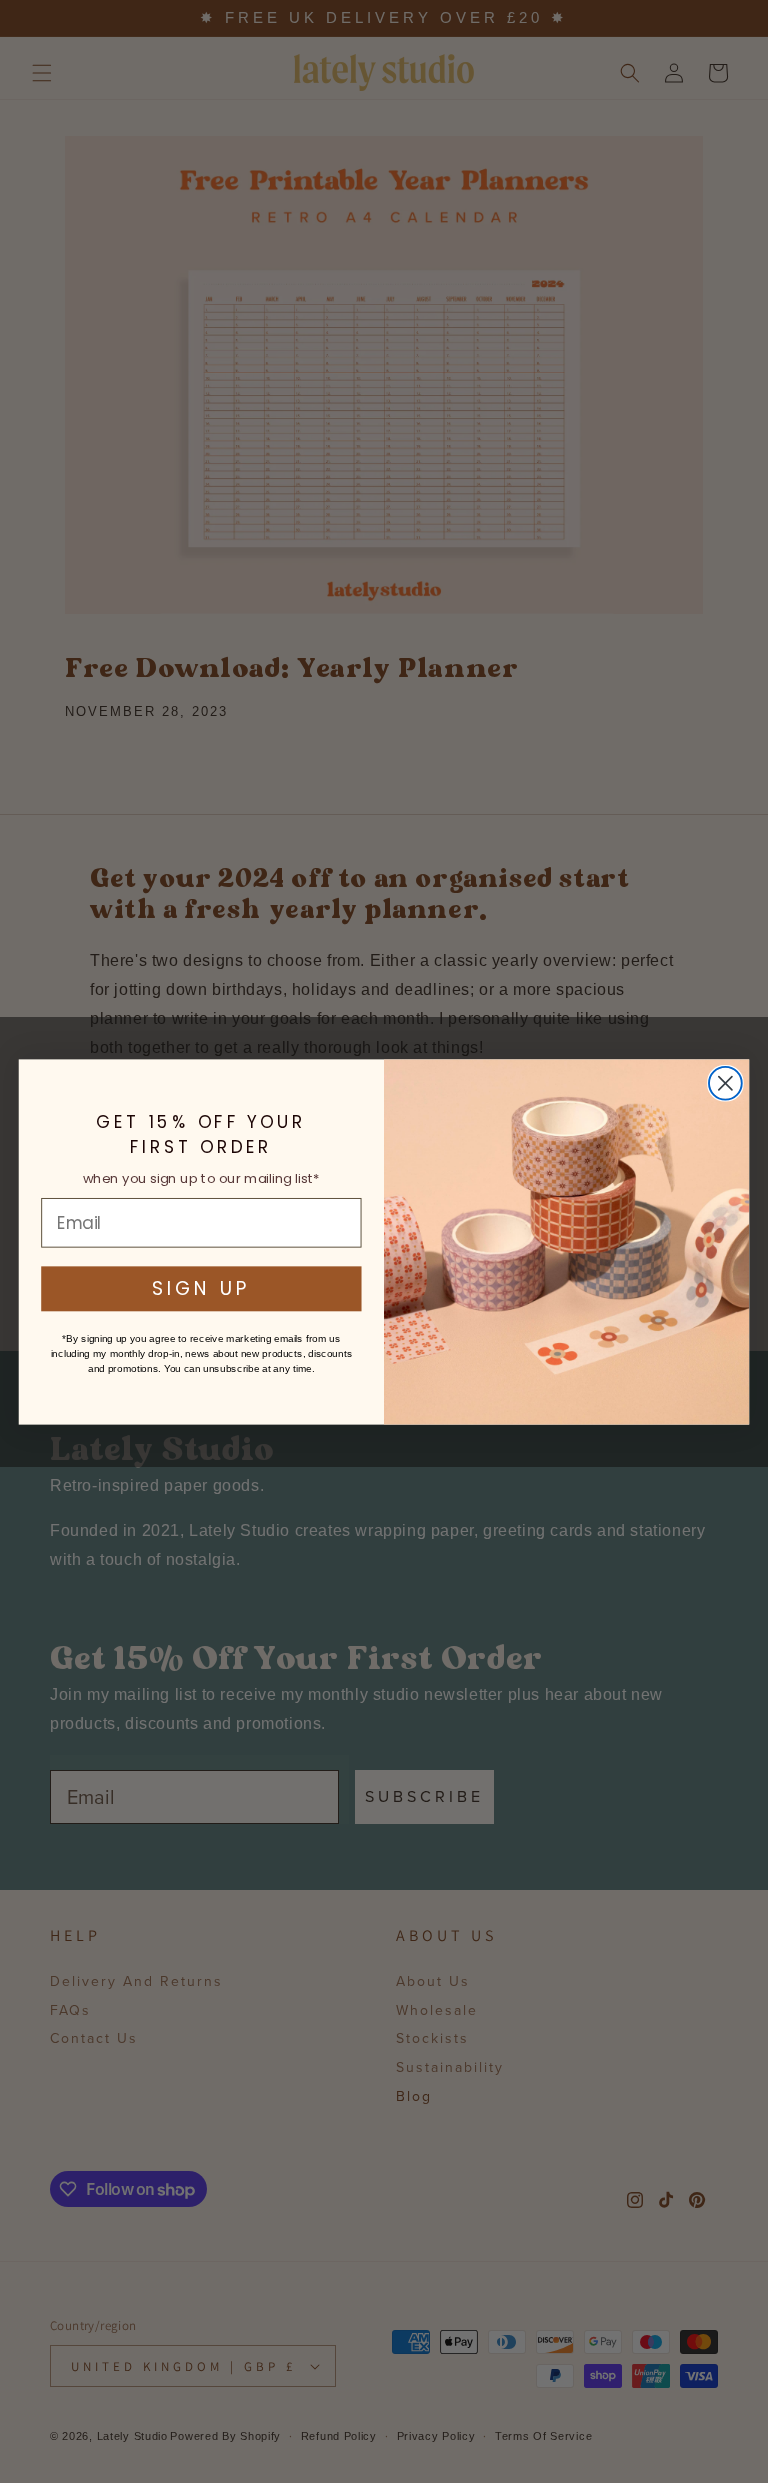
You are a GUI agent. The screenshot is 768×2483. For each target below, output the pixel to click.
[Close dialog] (725, 1082)
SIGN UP (201, 1288)
